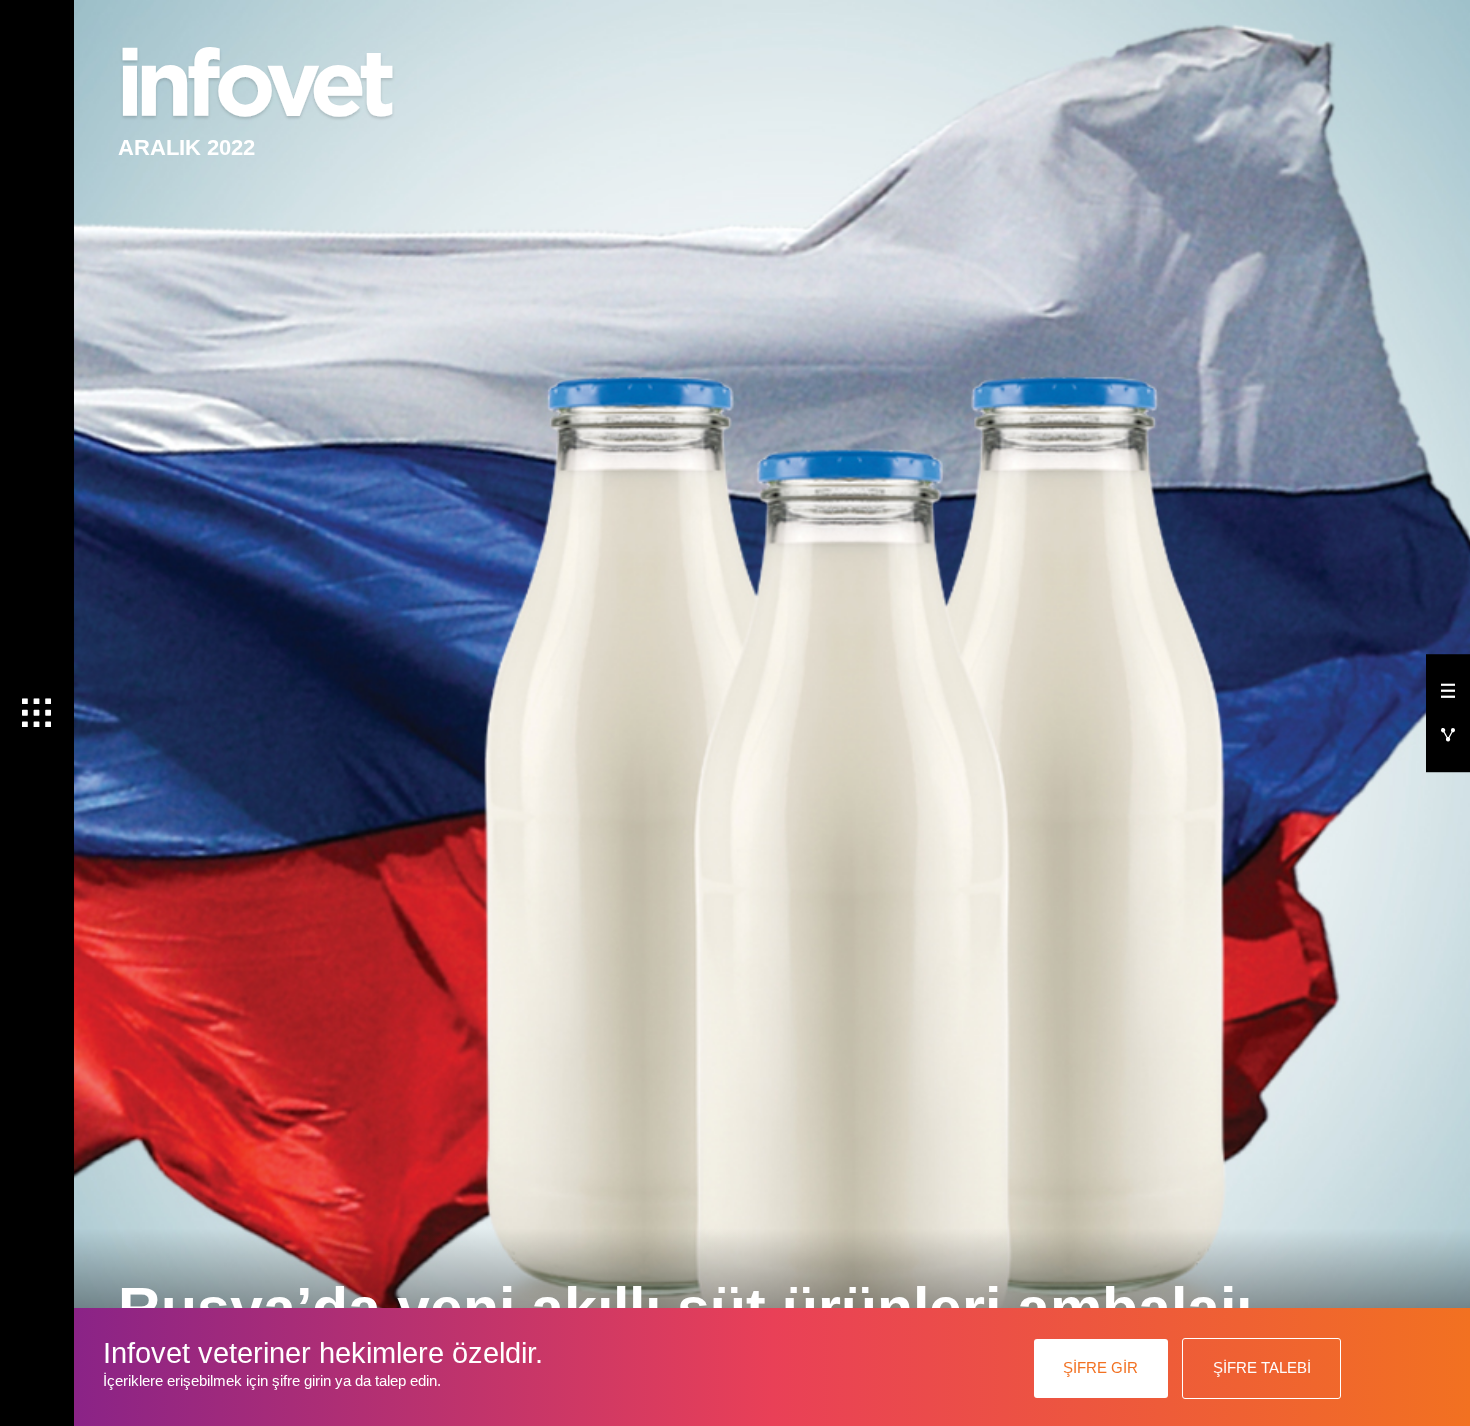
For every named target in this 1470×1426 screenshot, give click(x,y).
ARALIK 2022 (186, 147)
